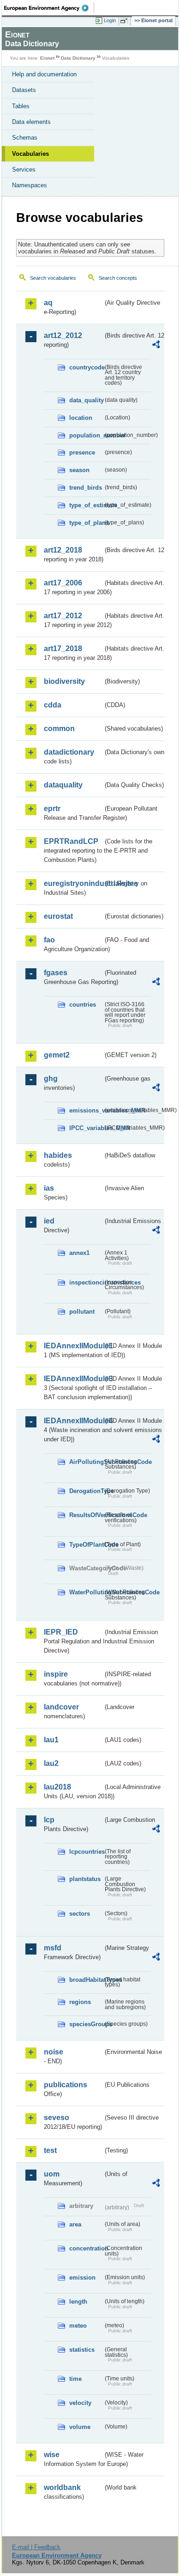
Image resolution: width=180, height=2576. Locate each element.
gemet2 (57, 1055)
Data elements (31, 122)
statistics (82, 2350)
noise (54, 2052)
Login (110, 20)
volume (80, 2427)
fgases (56, 973)
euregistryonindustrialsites (73, 883)
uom (52, 2174)
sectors (80, 1914)
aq (48, 303)
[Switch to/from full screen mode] (126, 21)
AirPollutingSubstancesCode (86, 1462)
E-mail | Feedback (36, 2547)
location (81, 418)
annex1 (79, 1253)
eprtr (52, 808)
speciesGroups (86, 2024)
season (79, 470)
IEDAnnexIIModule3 (73, 1379)
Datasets (24, 90)
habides (58, 1155)
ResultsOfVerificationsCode (86, 1515)
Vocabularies (30, 154)
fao (49, 940)
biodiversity (64, 681)
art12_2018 (63, 550)
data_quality (86, 400)
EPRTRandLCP (71, 841)
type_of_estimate (86, 505)
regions (80, 2002)
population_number (86, 435)
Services (24, 169)
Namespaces (30, 185)
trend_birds (86, 488)
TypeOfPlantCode (86, 1545)
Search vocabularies (53, 278)
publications (66, 2085)
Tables (21, 106)
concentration (86, 2248)
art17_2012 (63, 616)
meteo (78, 2326)
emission (82, 2278)
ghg (51, 1079)
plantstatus (85, 1879)
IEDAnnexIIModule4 (73, 1421)
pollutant (82, 1312)
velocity (80, 2403)
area (75, 2224)
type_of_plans (86, 523)
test (50, 2150)
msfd (53, 1948)
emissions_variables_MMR (86, 1110)
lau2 (51, 1763)
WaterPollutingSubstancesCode (86, 1592)
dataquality (63, 785)
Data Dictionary (78, 58)
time (75, 2379)
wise (52, 2455)
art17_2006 (63, 583)
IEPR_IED (61, 1632)
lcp (49, 1820)
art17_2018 (63, 649)
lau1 (51, 1740)
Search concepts (118, 278)
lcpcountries (86, 1852)
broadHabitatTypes (86, 1980)
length (78, 2302)
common (59, 729)
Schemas (25, 138)
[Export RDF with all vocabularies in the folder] (156, 346)
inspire (56, 1674)
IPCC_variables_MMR (86, 1128)
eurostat (58, 916)
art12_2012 (63, 335)
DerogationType (86, 1491)
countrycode (86, 367)
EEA (49, 8)
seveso (57, 2118)
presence (82, 452)
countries (83, 1005)
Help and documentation (44, 74)
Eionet (47, 58)
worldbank (62, 2487)
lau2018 (57, 1787)
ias (49, 1188)
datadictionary (69, 752)
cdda (53, 705)
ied (49, 1221)
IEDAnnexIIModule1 (73, 1346)
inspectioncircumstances (86, 1282)
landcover (61, 1707)
